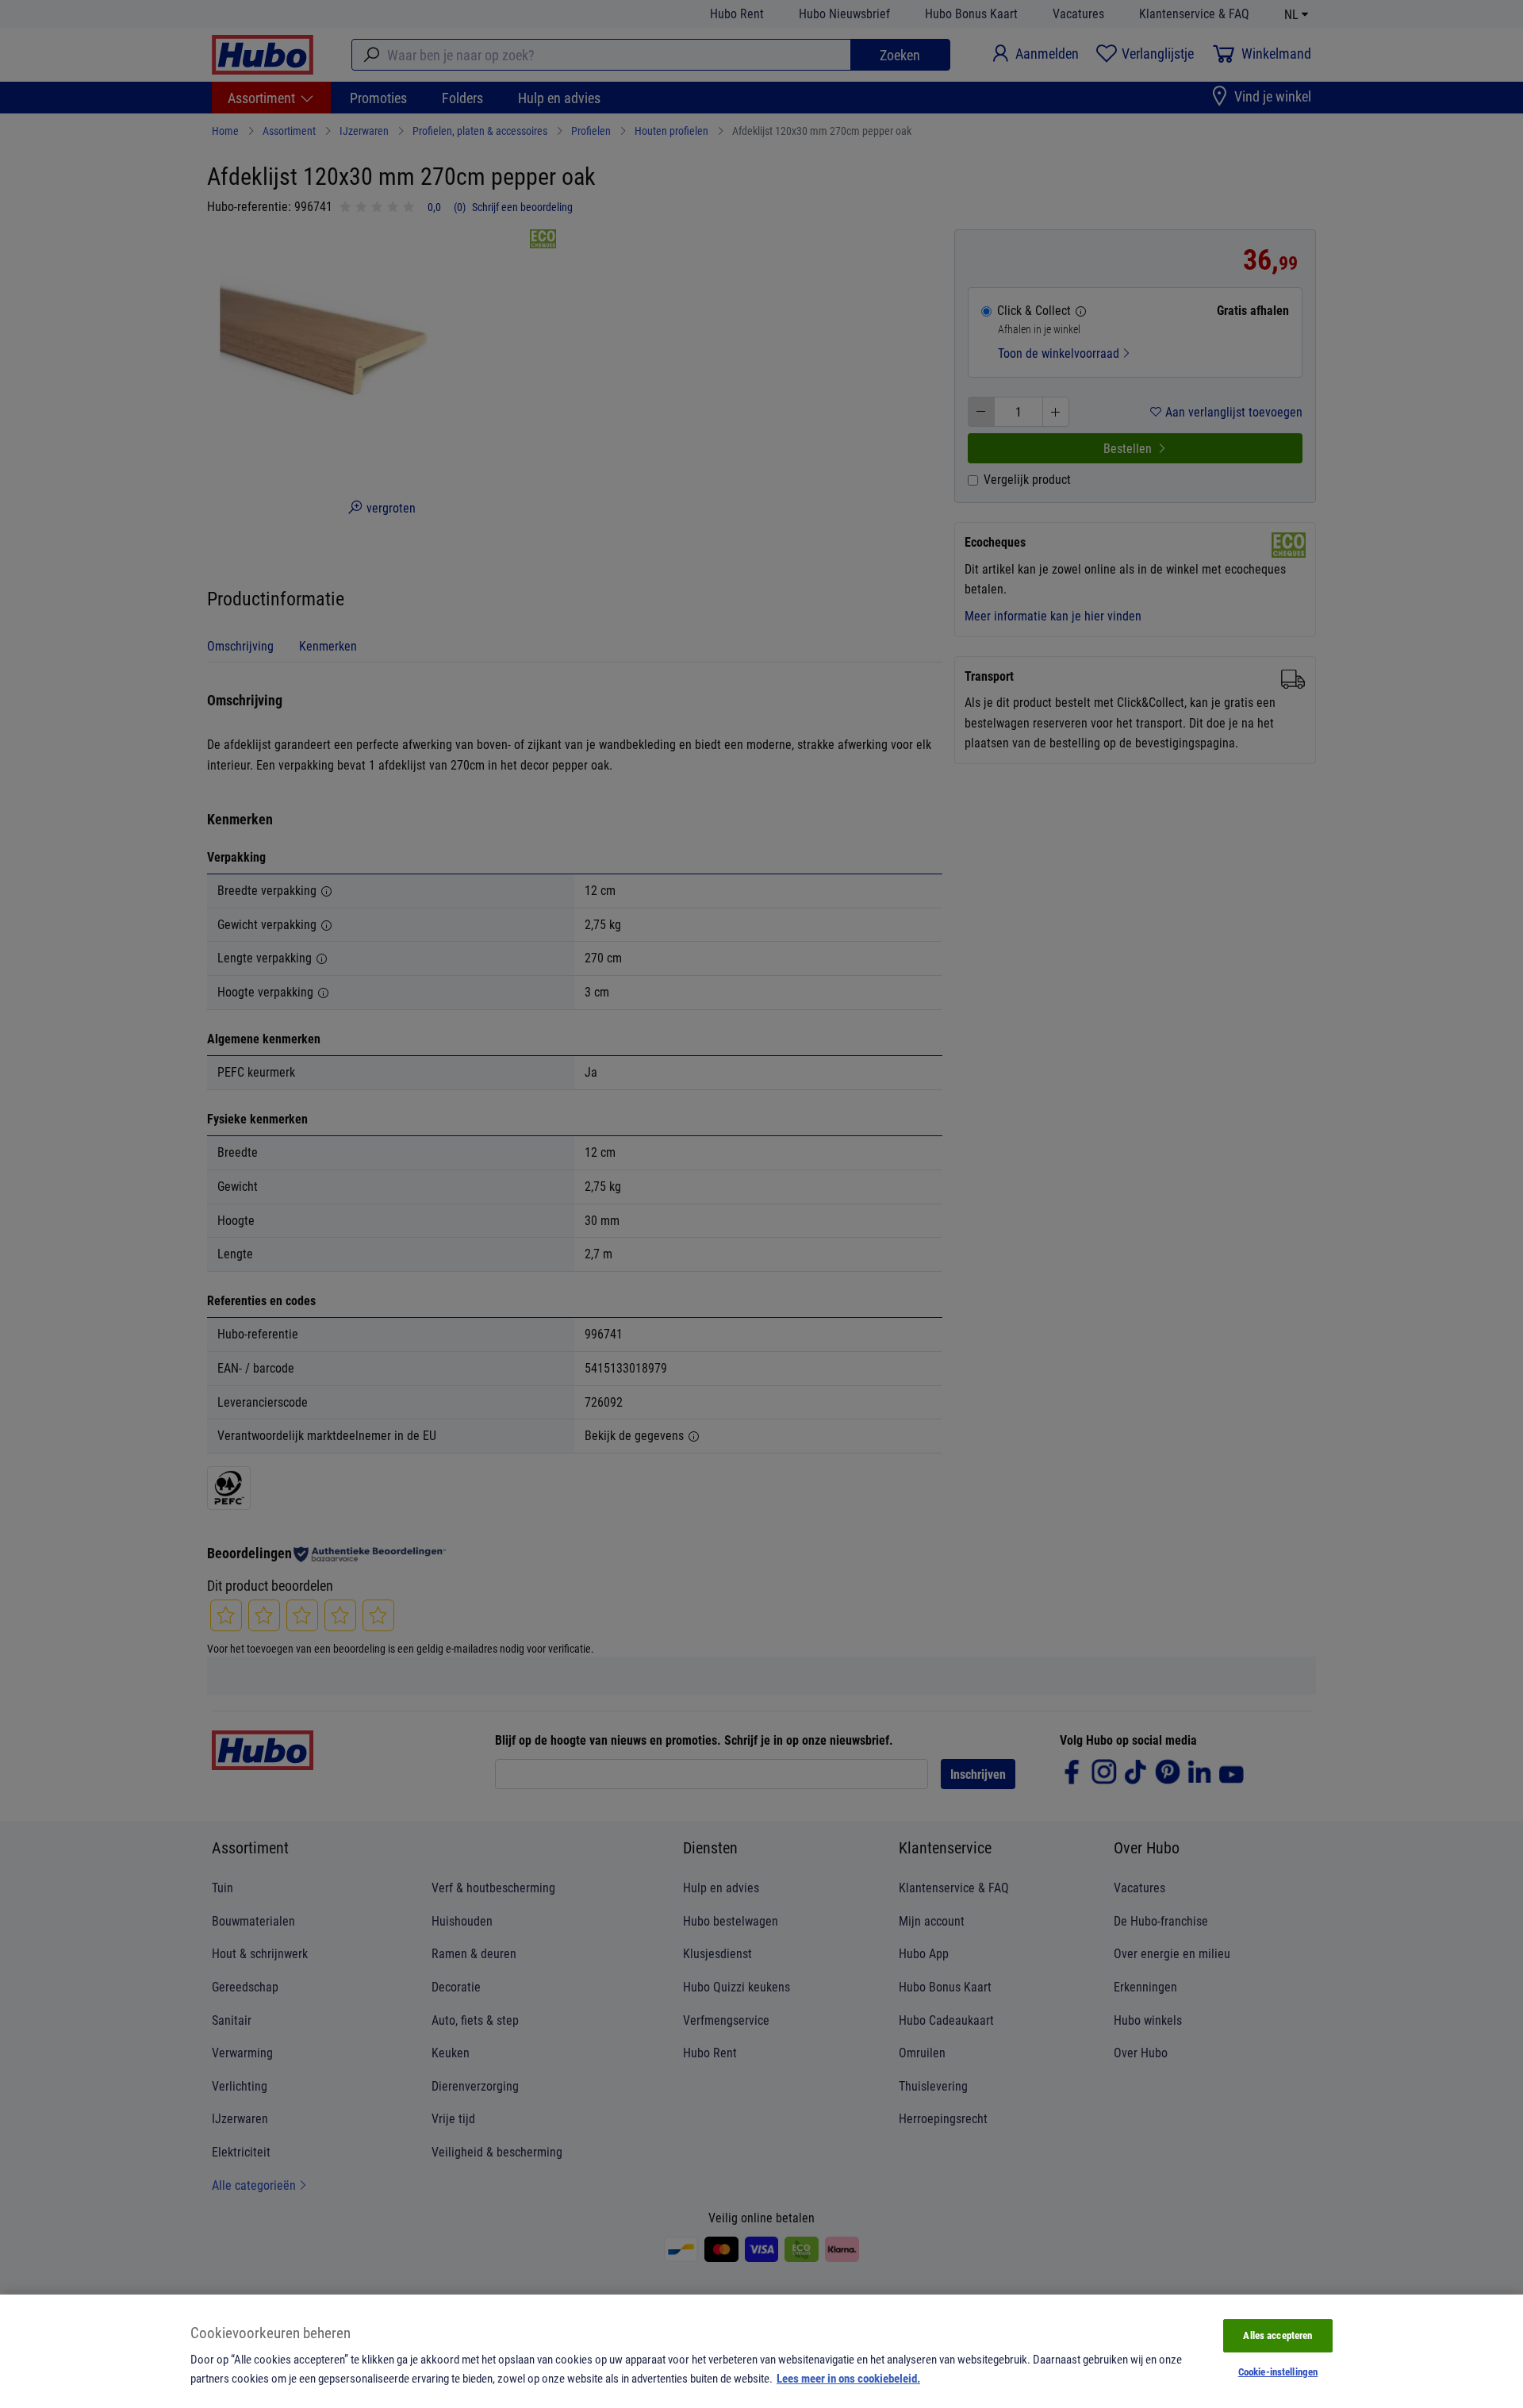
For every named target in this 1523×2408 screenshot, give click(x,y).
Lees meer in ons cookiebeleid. (848, 2378)
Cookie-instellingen (1278, 2372)
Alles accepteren (1277, 2335)
